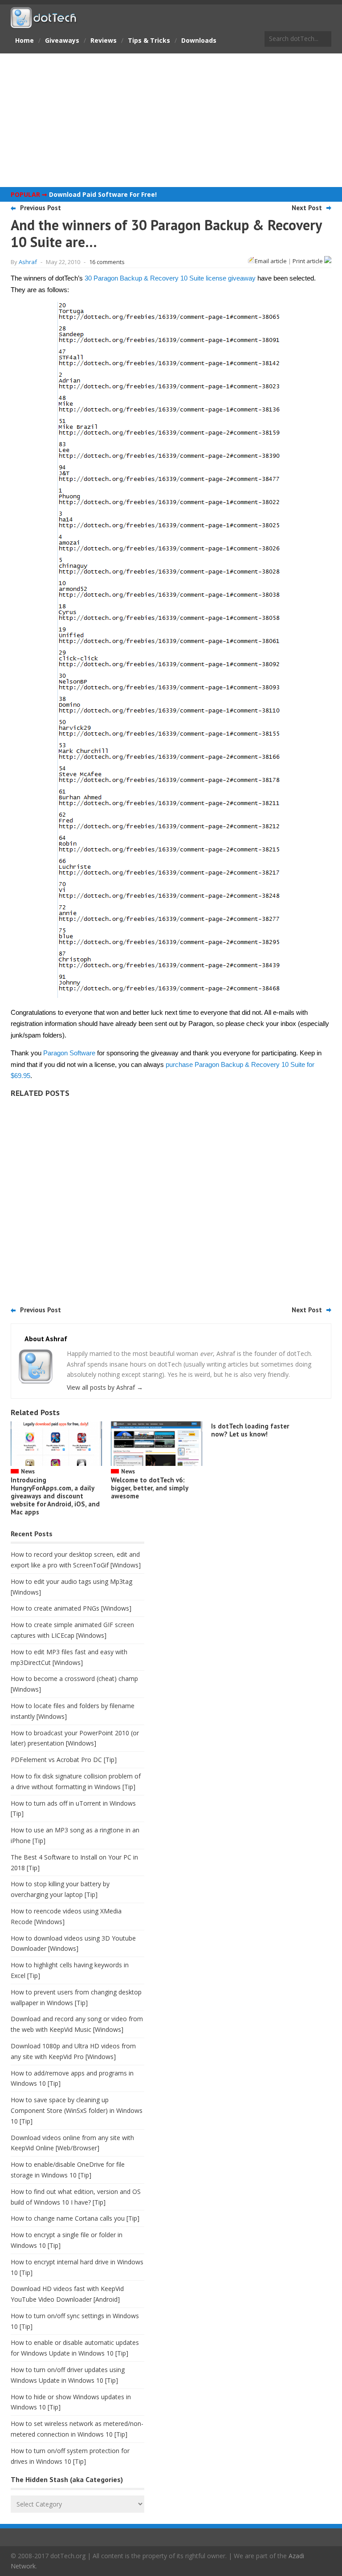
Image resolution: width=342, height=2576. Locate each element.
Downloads (199, 40)
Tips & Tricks (149, 40)
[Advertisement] (171, 120)
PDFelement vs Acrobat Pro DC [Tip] (64, 1760)
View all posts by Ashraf (105, 1387)
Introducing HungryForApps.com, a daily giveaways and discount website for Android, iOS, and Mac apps (55, 1496)
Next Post (307, 208)
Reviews (104, 40)
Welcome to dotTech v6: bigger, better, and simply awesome (149, 1488)
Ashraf (28, 262)
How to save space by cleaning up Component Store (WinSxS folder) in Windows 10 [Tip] (77, 2110)
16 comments (107, 262)
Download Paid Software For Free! (103, 194)
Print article (308, 261)
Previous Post (41, 208)
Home (24, 40)
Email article (271, 261)
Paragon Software (69, 1053)
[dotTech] (44, 24)
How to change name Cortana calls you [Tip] (75, 2218)
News (28, 1471)
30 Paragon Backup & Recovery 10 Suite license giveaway (170, 278)
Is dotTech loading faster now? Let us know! (250, 1430)
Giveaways (62, 40)
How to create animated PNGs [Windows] (71, 1608)
